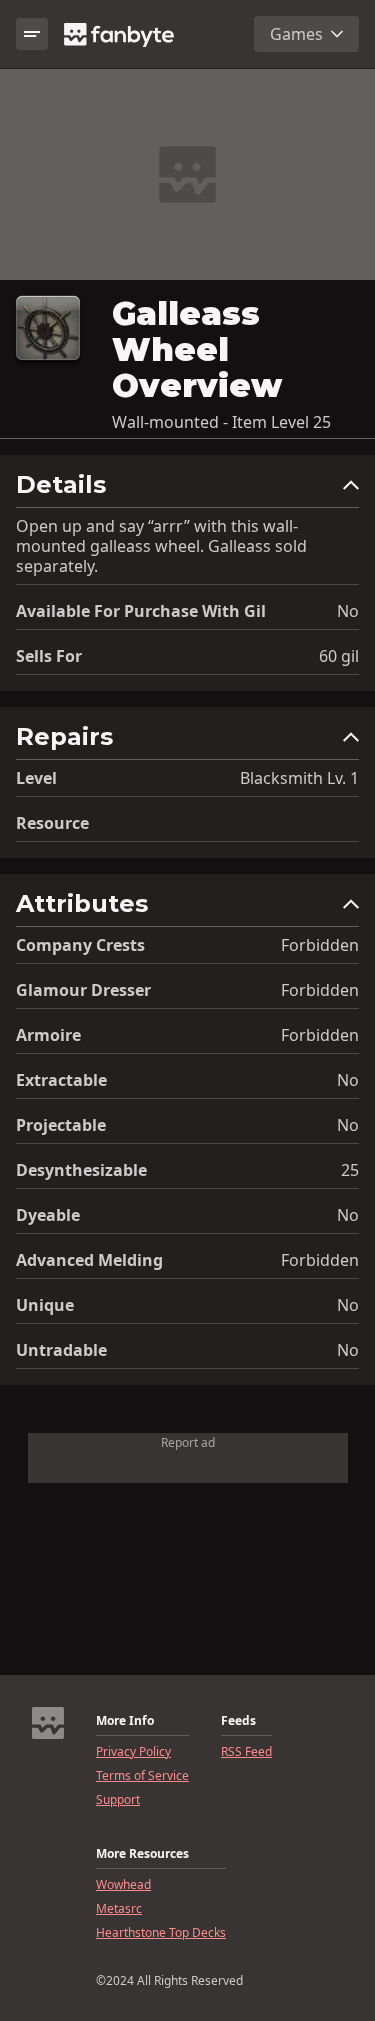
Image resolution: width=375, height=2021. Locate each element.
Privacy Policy (133, 1752)
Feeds (238, 1721)
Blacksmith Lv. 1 (299, 778)
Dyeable (48, 1215)
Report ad (188, 1442)
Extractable (61, 1080)
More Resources (142, 1854)
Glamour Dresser (83, 990)
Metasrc (119, 1909)
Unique (45, 1305)
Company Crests (80, 945)
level (36, 778)
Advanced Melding (89, 1260)
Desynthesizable (81, 1170)
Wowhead (123, 1885)
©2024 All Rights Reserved (169, 1981)
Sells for (49, 656)
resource (52, 823)
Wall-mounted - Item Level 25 (221, 422)
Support (118, 1800)
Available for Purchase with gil (141, 611)
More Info (125, 1721)
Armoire (48, 1035)
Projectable (61, 1125)
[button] (187, 489)
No (348, 611)
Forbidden (320, 945)
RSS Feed (246, 1752)
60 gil (339, 656)
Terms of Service (142, 1776)
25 (350, 1170)
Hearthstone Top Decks (161, 1933)
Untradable (61, 1350)
